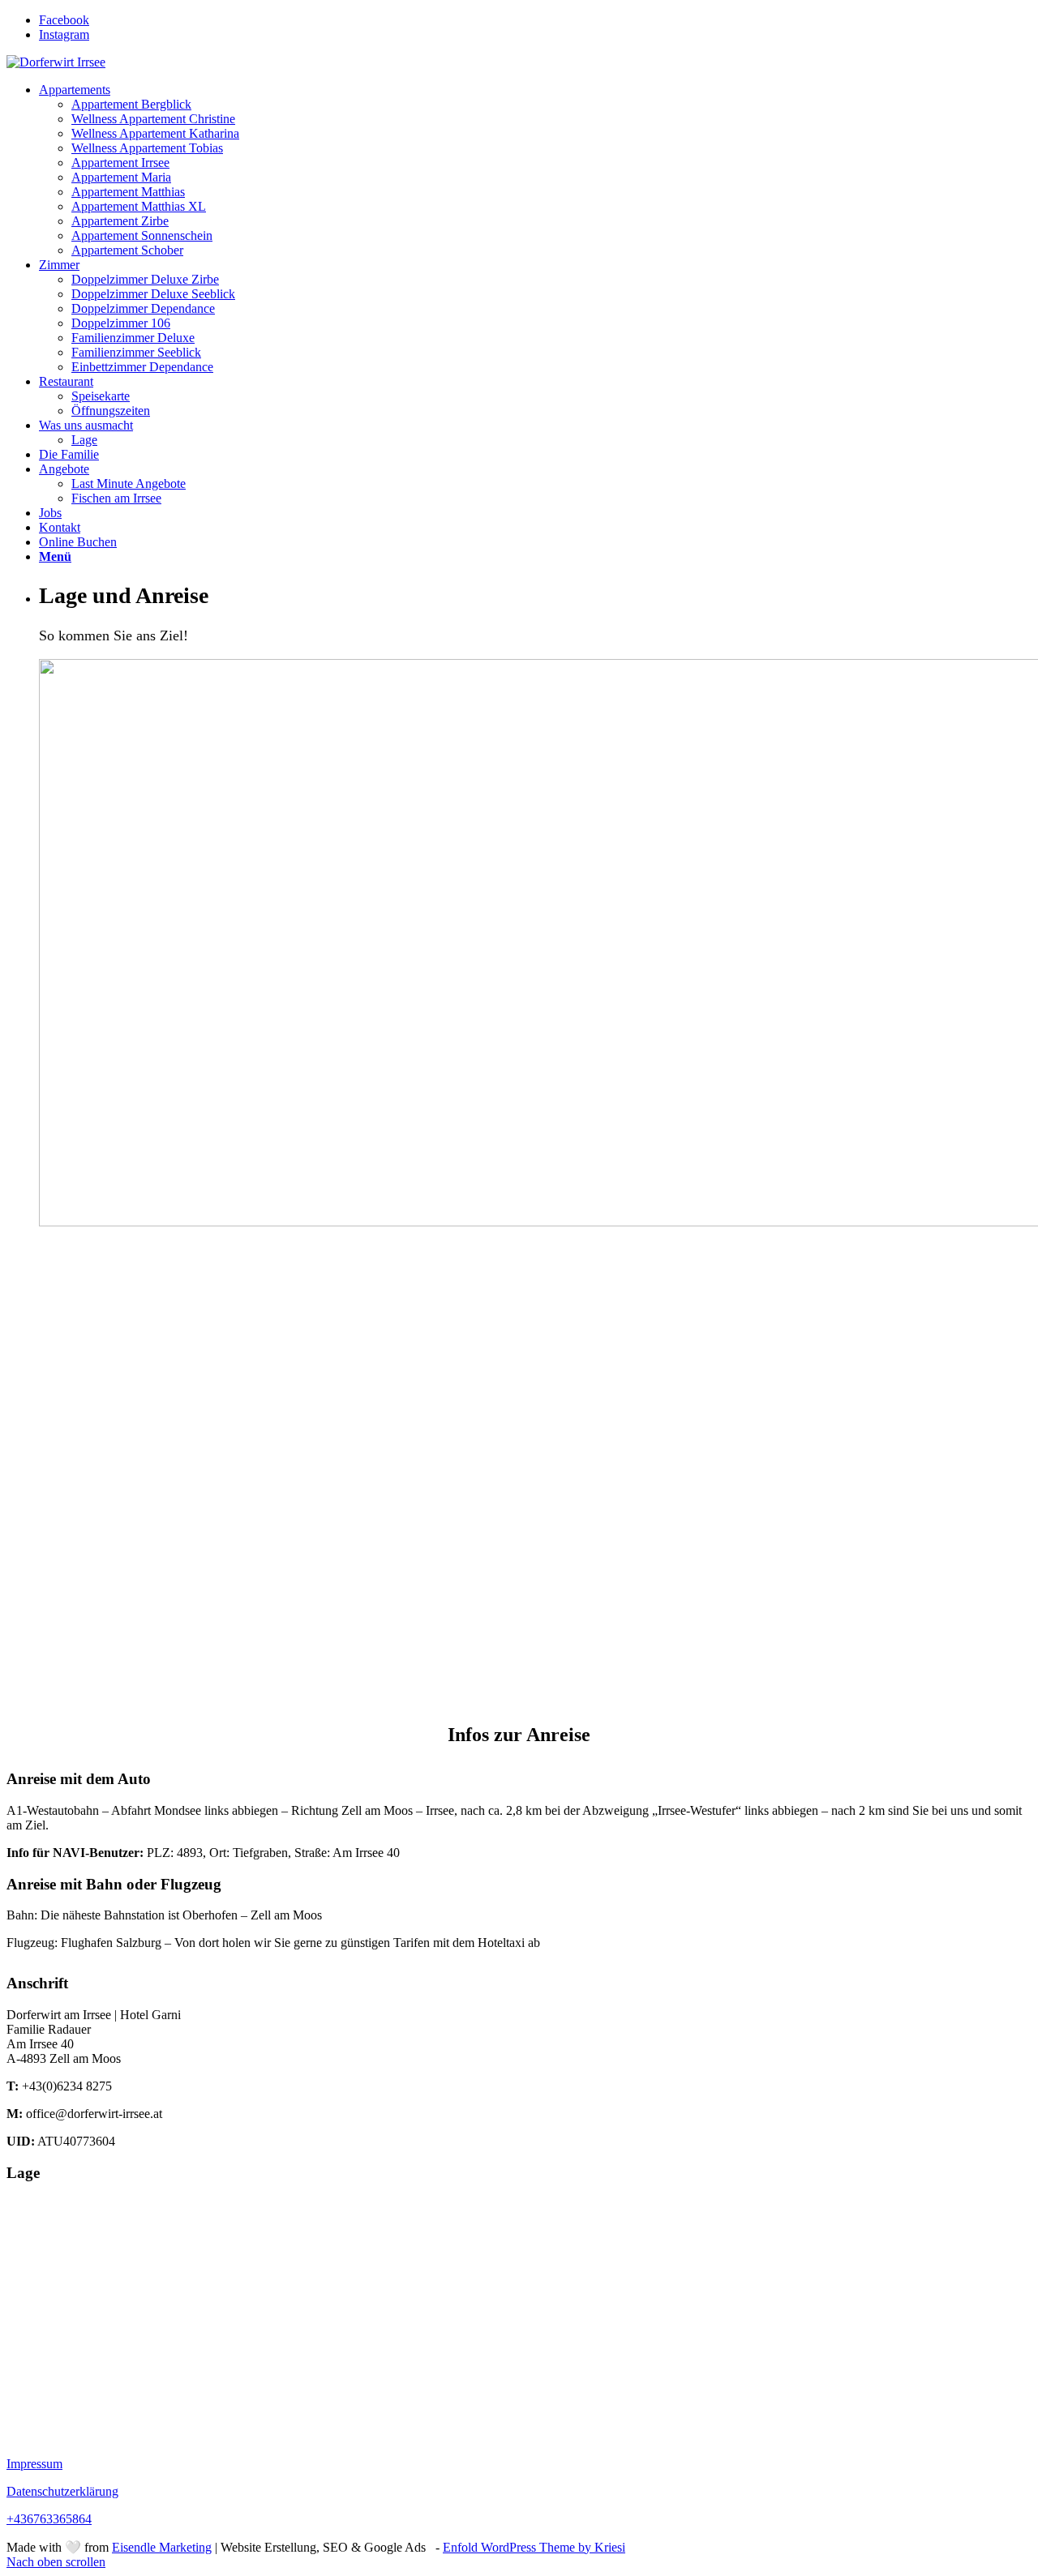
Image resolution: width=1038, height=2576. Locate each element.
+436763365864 (49, 2519)
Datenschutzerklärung (62, 2491)
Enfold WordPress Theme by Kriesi (534, 2547)
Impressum (34, 2464)
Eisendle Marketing (162, 2547)
